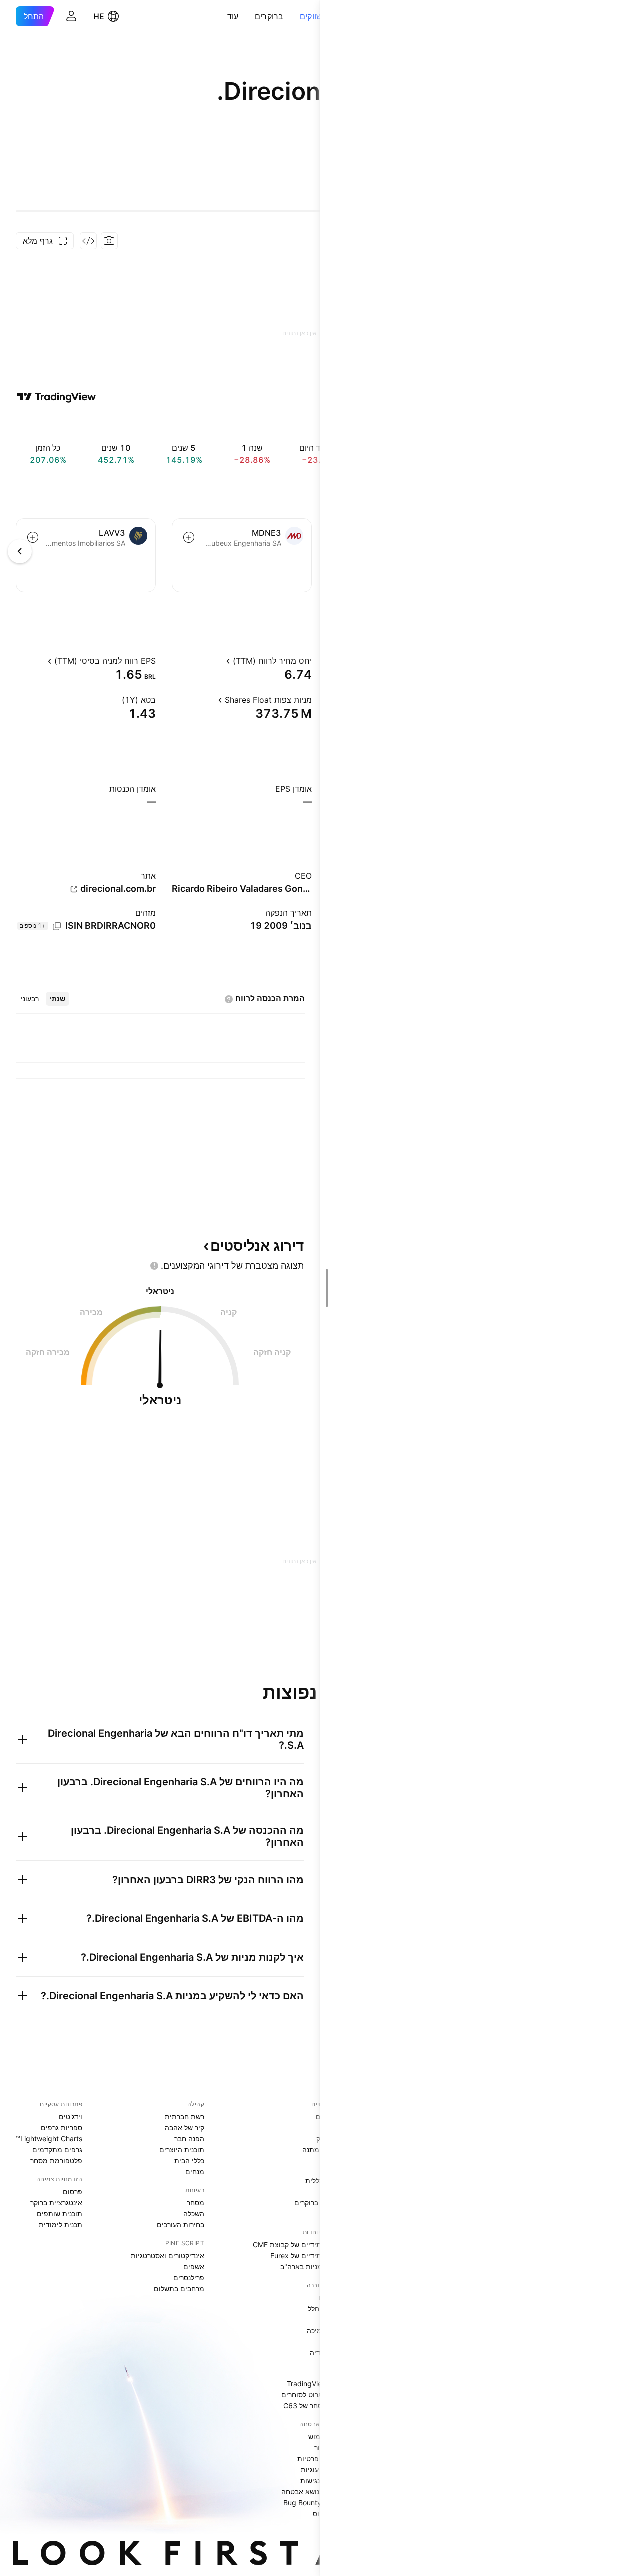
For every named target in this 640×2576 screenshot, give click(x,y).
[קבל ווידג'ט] (88, 241)
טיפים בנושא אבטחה (312, 2492)
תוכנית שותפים (60, 2213)
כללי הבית (189, 2160)
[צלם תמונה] (109, 241)
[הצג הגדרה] (217, 661)
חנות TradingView (315, 2384)
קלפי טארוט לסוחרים (312, 2395)
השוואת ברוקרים (319, 2202)
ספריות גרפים (62, 2127)
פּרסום (73, 2191)
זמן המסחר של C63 (313, 2406)
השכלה (194, 2213)
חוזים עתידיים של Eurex (307, 2256)
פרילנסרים (189, 2278)
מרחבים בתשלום (179, 2289)
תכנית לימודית (61, 2224)
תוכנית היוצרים (182, 2149)
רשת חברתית (185, 2116)
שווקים (311, 16)
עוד (233, 16)
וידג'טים (71, 2116)
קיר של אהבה (185, 2127)
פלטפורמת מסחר (56, 2160)
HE (99, 16)
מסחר (196, 2202)
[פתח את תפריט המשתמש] (71, 16)
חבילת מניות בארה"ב (312, 2267)
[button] (292, 16)
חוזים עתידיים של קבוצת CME (298, 2244)
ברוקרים (269, 16)
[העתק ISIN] (57, 926)
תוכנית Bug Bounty (313, 2503)
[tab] (58, 999)
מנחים (195, 2171)
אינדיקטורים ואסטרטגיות (168, 2256)
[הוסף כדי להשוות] (189, 537)
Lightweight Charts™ (49, 2138)
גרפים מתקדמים (57, 2149)
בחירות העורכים (181, 2224)
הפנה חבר (189, 2138)
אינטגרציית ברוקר (56, 2202)
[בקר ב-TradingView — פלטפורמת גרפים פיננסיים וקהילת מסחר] (56, 397)
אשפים (194, 2267)
